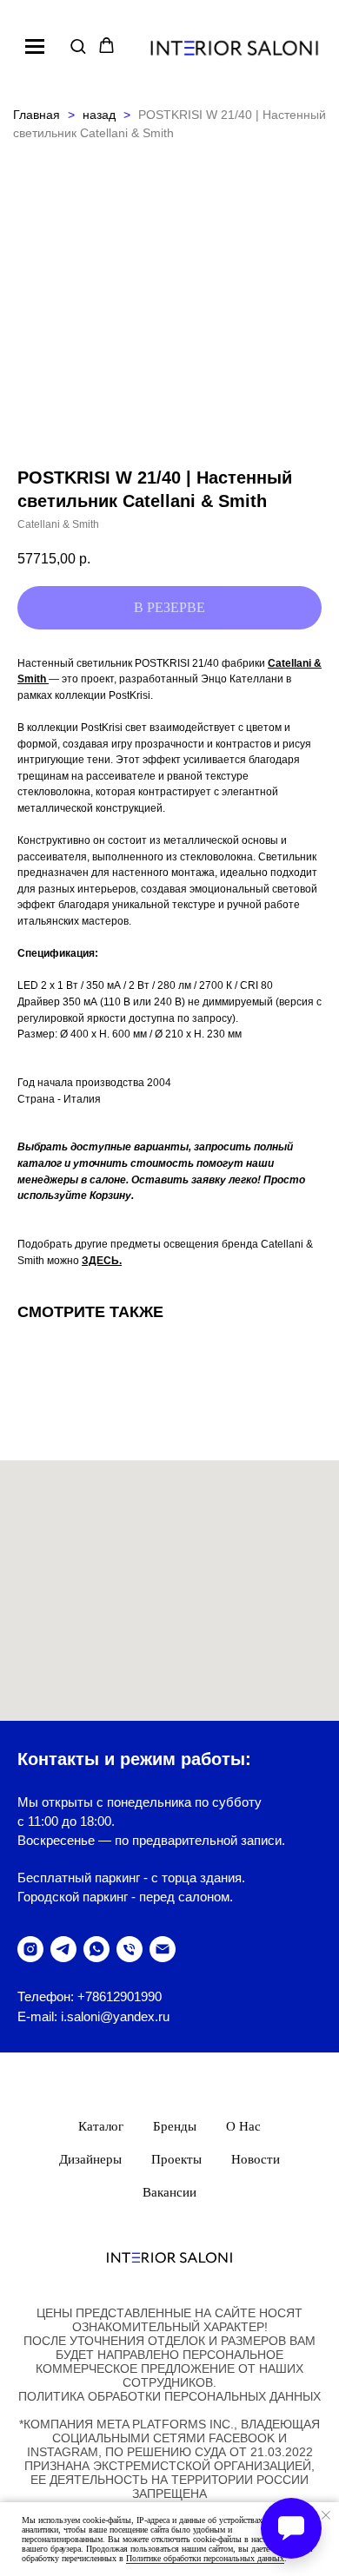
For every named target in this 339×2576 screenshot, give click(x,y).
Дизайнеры (90, 2159)
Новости (256, 2159)
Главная (37, 115)
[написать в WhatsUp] (96, 1949)
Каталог (101, 2126)
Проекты (176, 2159)
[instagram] (30, 1949)
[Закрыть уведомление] (326, 2515)
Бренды (175, 2126)
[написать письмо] (163, 1949)
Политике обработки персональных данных (205, 2558)
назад (101, 115)
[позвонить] (130, 1949)
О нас (243, 2126)
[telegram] (63, 1949)
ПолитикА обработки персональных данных (169, 2396)
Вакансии (169, 2192)
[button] (78, 46)
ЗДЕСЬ (100, 1261)
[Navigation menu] (35, 46)
